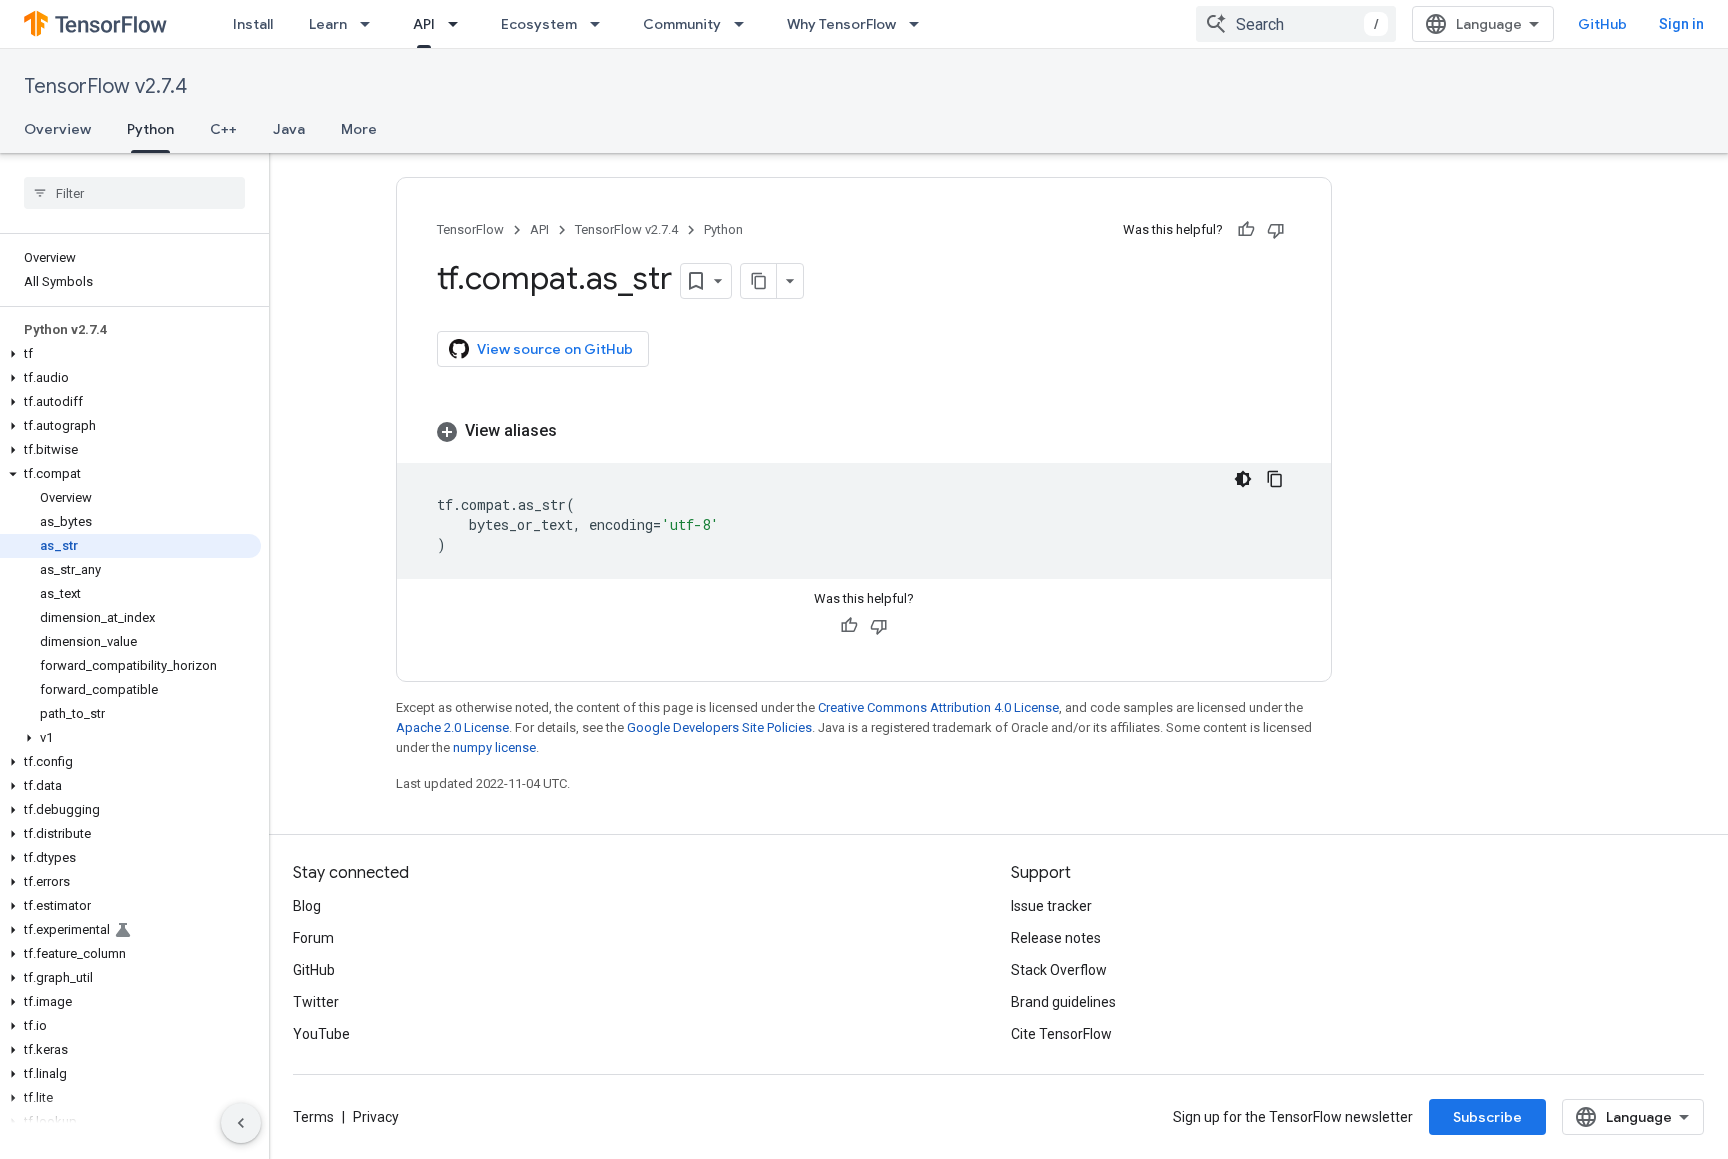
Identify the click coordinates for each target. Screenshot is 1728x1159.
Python (150, 129)
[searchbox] (134, 193)
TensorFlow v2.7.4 (105, 86)
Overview (57, 129)
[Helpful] (1246, 230)
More (359, 129)
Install (253, 24)
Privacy (376, 1117)
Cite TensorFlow (1061, 1034)
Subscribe (1487, 1117)
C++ (223, 129)
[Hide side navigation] (241, 1123)
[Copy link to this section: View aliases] (577, 431)
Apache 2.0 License (452, 727)
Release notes (1056, 938)
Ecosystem (539, 24)
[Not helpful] (1276, 230)
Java (289, 129)
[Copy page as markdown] (759, 281)
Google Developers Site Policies (719, 727)
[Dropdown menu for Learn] (371, 24)
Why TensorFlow (841, 24)
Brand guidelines (1063, 1002)
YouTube (321, 1034)
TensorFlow (470, 229)
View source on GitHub (555, 349)
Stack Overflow (1059, 970)
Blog (307, 906)
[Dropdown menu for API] (459, 24)
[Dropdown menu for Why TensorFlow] (920, 24)
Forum (313, 938)
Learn (328, 24)
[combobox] (1296, 24)
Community (682, 24)
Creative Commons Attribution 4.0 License (938, 707)
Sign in (1681, 24)
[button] (130, 354)
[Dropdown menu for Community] (745, 24)
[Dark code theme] (1243, 479)
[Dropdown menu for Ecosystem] (601, 24)
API (424, 24)
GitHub (1602, 24)
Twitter (316, 1002)
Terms (313, 1117)
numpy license (494, 747)
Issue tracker (1051, 906)
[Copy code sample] (1275, 479)
